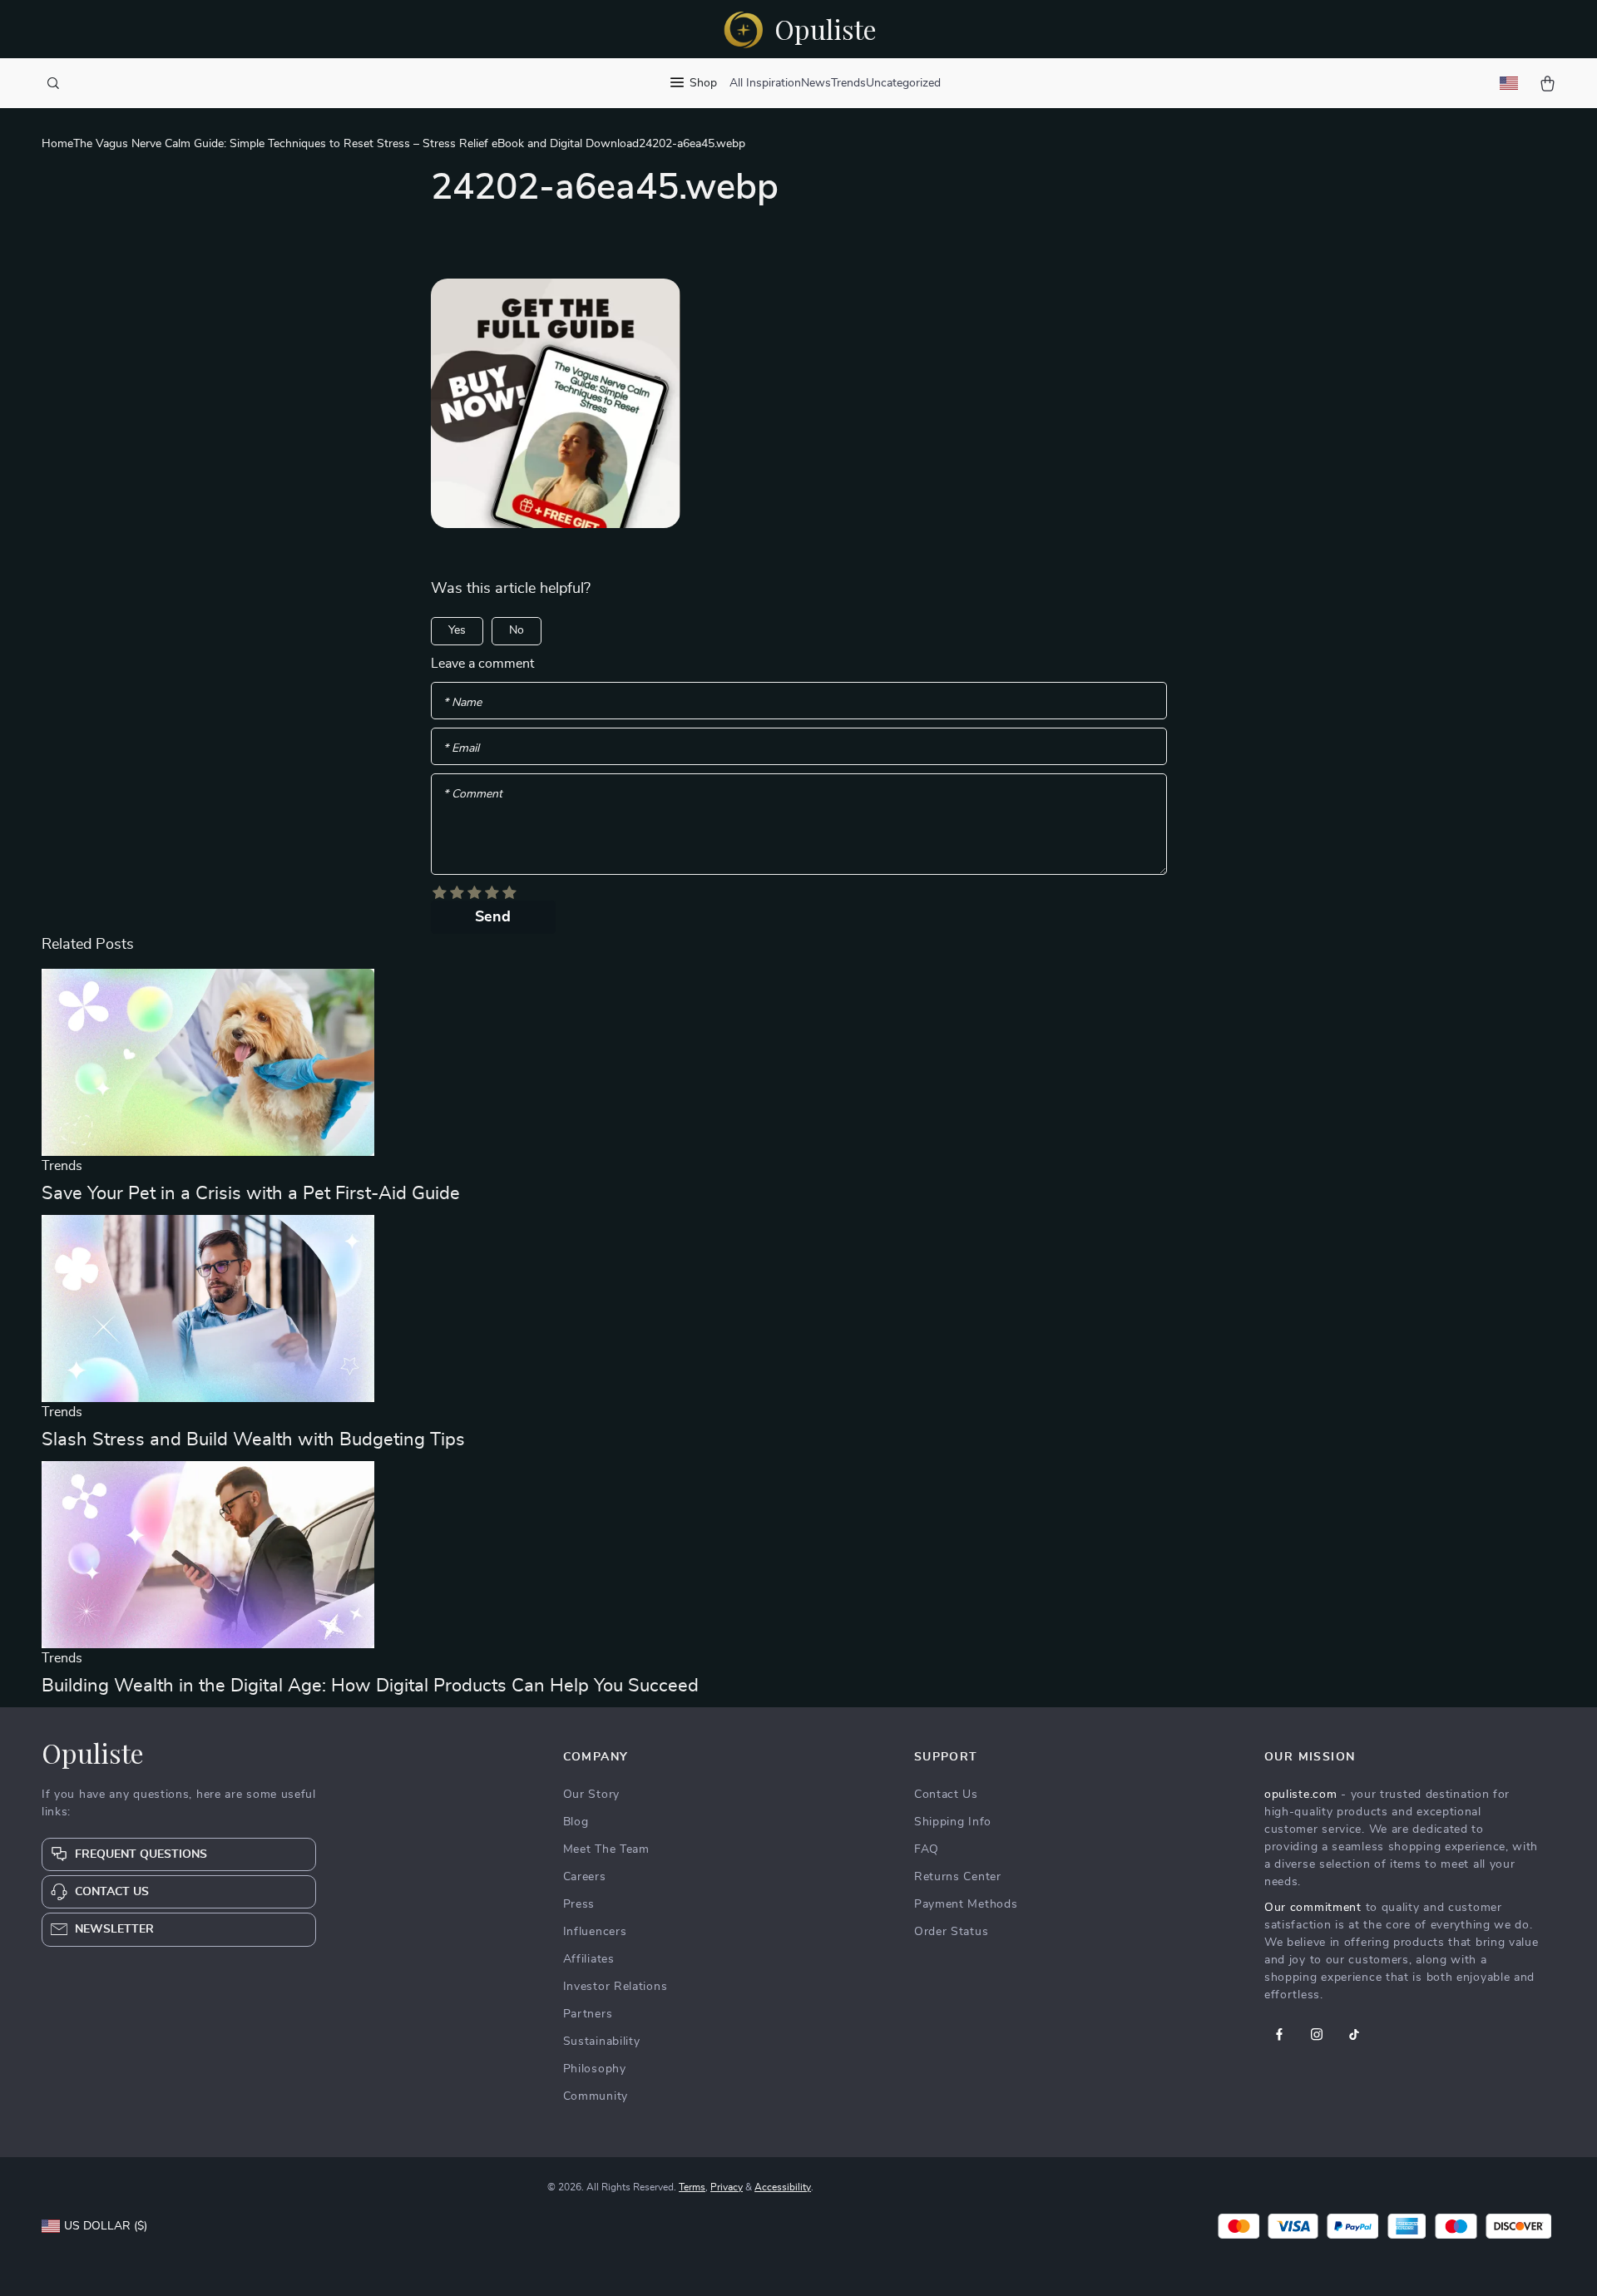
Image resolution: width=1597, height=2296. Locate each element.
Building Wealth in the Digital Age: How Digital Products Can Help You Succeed (370, 1686)
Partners (588, 2014)
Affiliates (589, 1959)
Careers (585, 1877)
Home (57, 144)
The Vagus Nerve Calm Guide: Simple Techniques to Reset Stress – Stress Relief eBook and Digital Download (356, 144)
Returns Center (958, 1877)
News (816, 83)
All (736, 83)
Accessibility (783, 2187)
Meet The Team (606, 1849)
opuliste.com (1300, 1795)
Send (493, 917)
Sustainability (602, 2042)
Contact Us (946, 1795)
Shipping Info (953, 1822)
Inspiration (774, 83)
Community (596, 2096)
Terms (692, 2187)
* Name (462, 703)
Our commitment (1313, 1908)
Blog (576, 1822)
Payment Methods (966, 1904)
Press (579, 1904)
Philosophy (595, 2069)
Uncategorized (903, 83)
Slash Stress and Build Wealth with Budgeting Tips (253, 1439)
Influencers (595, 1932)
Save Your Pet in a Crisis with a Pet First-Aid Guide (251, 1193)
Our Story (591, 1795)
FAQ (927, 1849)
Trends (848, 83)
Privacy (727, 2187)
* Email (461, 748)
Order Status (951, 1932)
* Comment (473, 794)
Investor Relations (616, 1987)
